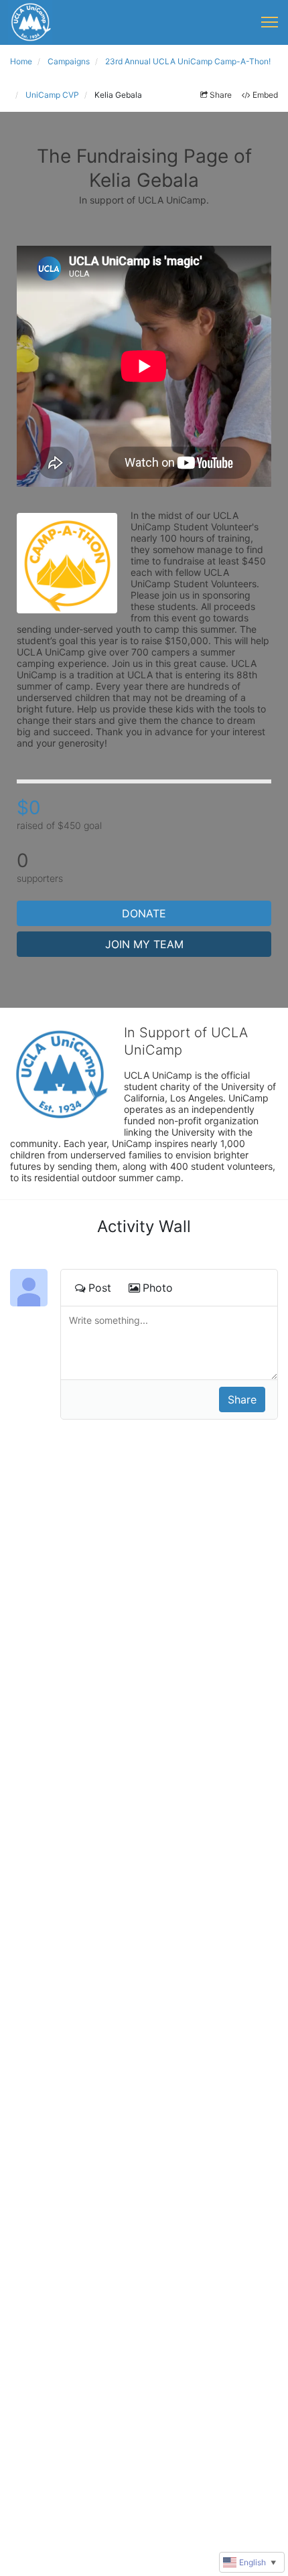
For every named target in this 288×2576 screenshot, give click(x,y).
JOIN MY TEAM (144, 944)
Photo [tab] (158, 1288)
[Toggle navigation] (270, 22)
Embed (265, 95)
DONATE (144, 913)
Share (221, 95)
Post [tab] (100, 1288)
